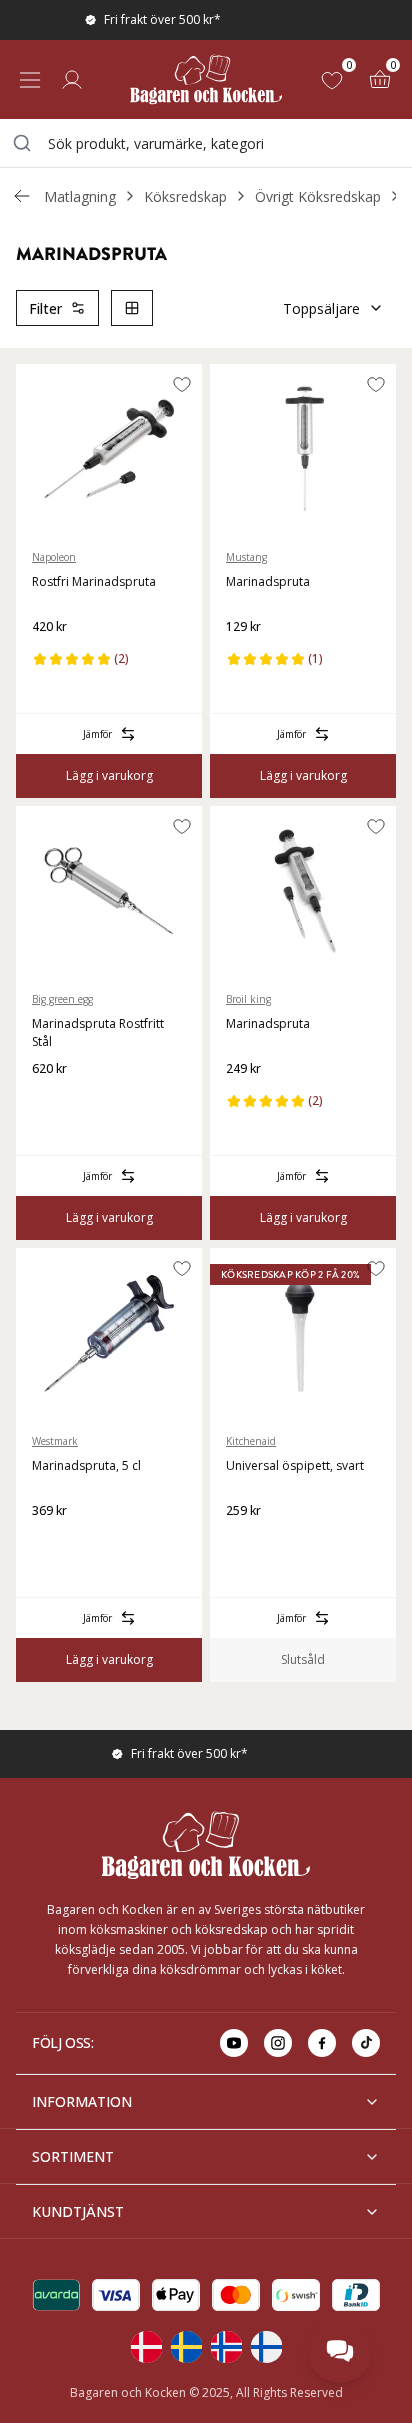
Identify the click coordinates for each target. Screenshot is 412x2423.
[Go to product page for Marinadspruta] (303, 449)
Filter (45, 308)
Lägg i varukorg (109, 775)
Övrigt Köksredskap (318, 196)
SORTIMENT (73, 2156)
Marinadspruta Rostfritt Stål (98, 1032)
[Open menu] (30, 80)
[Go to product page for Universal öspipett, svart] (303, 1333)
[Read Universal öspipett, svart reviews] (248, 1543)
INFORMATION (82, 2101)
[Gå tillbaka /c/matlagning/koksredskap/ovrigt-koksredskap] (22, 196)
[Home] (206, 79)
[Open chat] (340, 2351)
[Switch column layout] (132, 308)
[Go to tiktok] (366, 2043)
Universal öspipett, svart (295, 1465)
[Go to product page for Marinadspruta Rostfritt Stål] (109, 891)
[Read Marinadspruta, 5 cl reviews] (54, 1543)
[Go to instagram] (278, 2043)
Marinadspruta (268, 581)
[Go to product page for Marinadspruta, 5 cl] (109, 1333)
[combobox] (206, 143)
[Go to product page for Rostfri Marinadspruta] (109, 449)
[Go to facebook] (322, 2043)
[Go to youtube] (234, 2043)
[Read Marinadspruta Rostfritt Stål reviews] (54, 1101)
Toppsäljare (321, 308)
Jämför (97, 734)
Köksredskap (185, 196)
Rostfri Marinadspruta (94, 581)
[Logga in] (72, 80)
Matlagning (80, 196)
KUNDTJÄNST (78, 2211)
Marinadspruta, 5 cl (86, 1465)
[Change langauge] (146, 2347)
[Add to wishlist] (182, 384)
